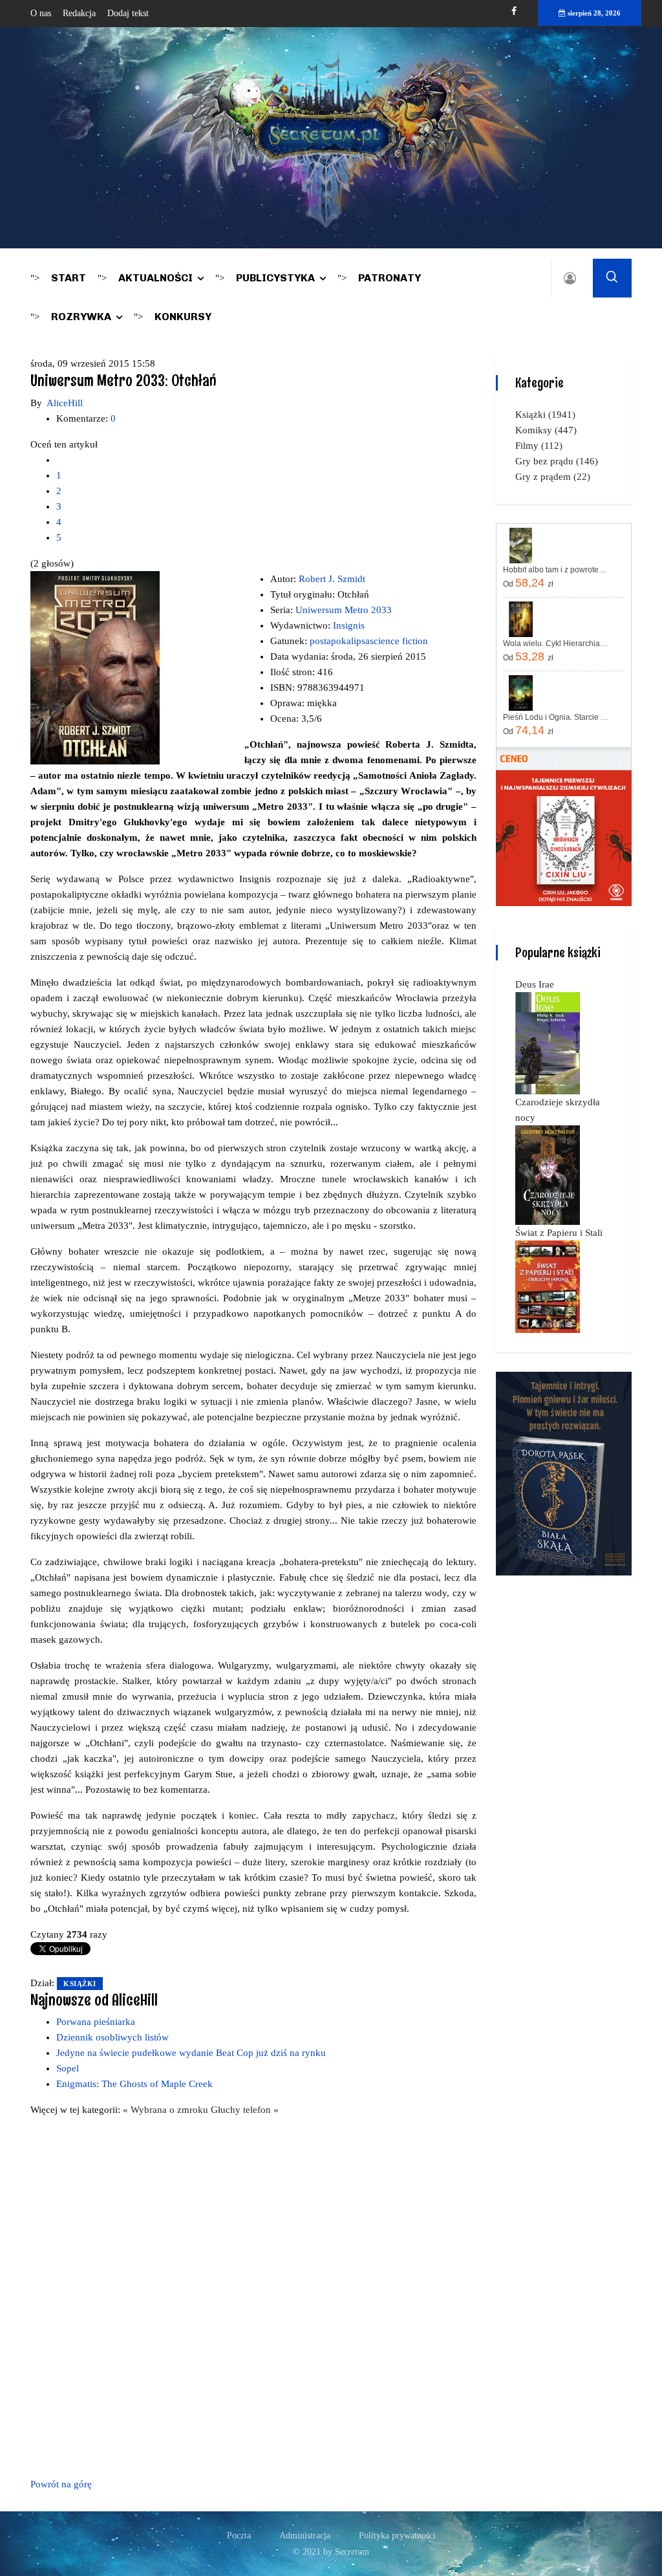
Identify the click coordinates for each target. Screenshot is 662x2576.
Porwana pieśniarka (96, 2022)
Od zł (528, 583)
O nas (41, 13)
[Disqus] (253, 2295)
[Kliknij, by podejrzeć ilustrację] (95, 667)
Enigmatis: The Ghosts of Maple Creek (134, 2084)
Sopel (68, 2068)
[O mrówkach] (564, 838)
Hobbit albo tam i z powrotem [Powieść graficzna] (556, 570)
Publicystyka (275, 278)
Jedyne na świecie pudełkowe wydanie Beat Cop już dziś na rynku (191, 2053)
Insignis (349, 625)
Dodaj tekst (128, 13)
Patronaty (390, 278)
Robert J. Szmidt (332, 579)
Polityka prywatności (397, 2536)
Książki (80, 1984)
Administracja (305, 2536)
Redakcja (79, 13)
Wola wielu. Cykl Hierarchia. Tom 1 (556, 644)
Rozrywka (81, 317)
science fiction (399, 641)
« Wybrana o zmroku (167, 2110)
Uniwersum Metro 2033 (344, 610)
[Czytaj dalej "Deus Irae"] (548, 1043)
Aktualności (155, 278)
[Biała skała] (564, 1473)
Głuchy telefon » (245, 2110)
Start (69, 278)
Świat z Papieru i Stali (559, 1233)
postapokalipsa (340, 641)
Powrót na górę (61, 2484)
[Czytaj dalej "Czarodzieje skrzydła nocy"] (548, 1174)
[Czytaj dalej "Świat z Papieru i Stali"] (548, 1286)
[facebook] (514, 11)
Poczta (239, 2536)
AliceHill (65, 403)
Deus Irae (535, 984)
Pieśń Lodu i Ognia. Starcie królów (556, 717)
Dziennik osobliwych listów (112, 2037)
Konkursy (183, 317)
